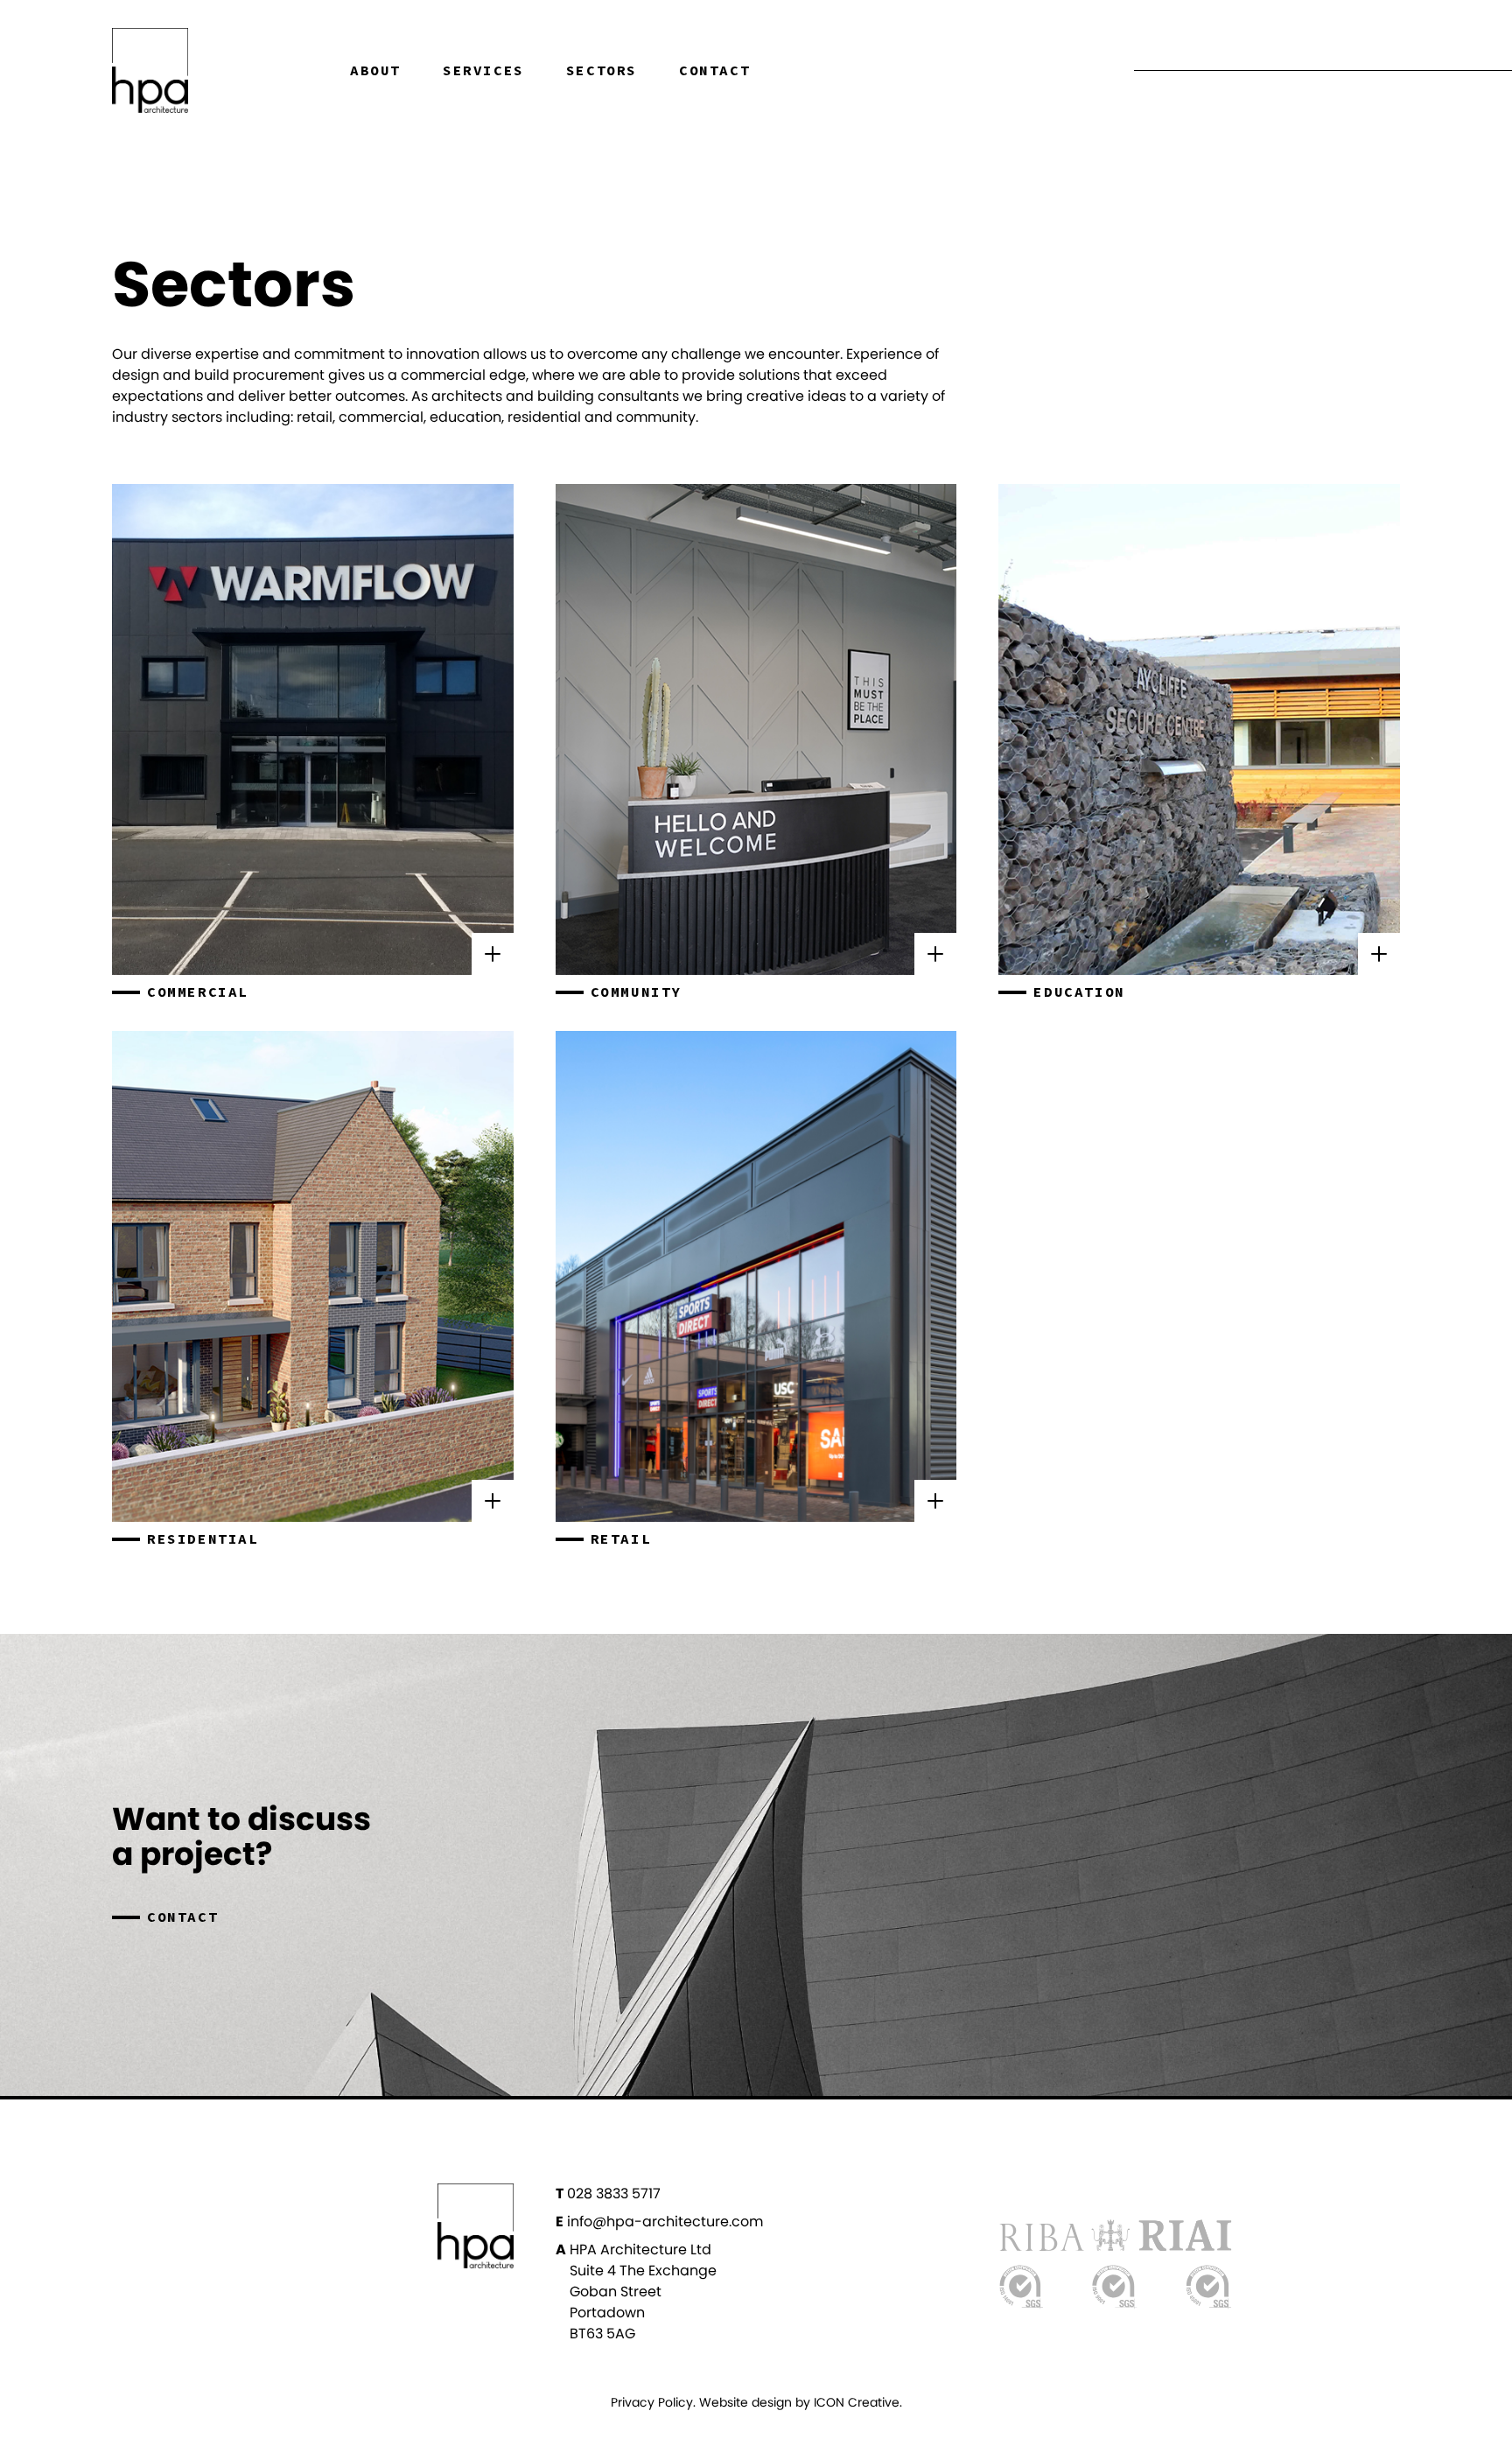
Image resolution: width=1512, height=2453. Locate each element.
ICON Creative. (858, 2402)
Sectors (602, 71)
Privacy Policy (652, 2402)
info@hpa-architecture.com (659, 2222)
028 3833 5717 (608, 2194)
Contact (714, 71)
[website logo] (210, 70)
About (375, 71)
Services (483, 71)
